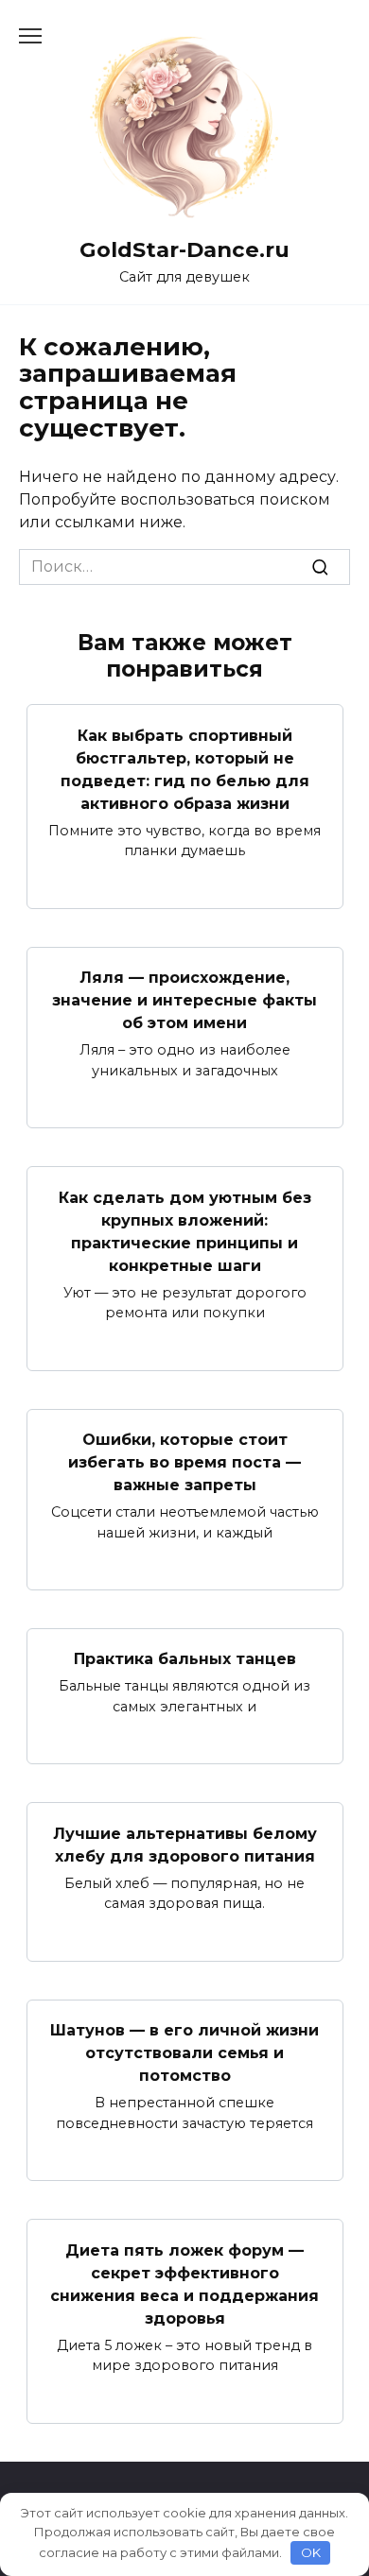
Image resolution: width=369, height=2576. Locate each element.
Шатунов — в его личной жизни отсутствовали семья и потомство (184, 2053)
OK (311, 2552)
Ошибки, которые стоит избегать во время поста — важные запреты (184, 1462)
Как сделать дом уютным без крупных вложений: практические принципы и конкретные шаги (185, 1231)
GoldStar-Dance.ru (184, 249)
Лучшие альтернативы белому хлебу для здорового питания (185, 1844)
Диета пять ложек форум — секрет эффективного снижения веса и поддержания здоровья (184, 2284)
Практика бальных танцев (185, 1659)
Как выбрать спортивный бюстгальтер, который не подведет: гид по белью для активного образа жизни (185, 769)
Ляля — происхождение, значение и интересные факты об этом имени (184, 1000)
